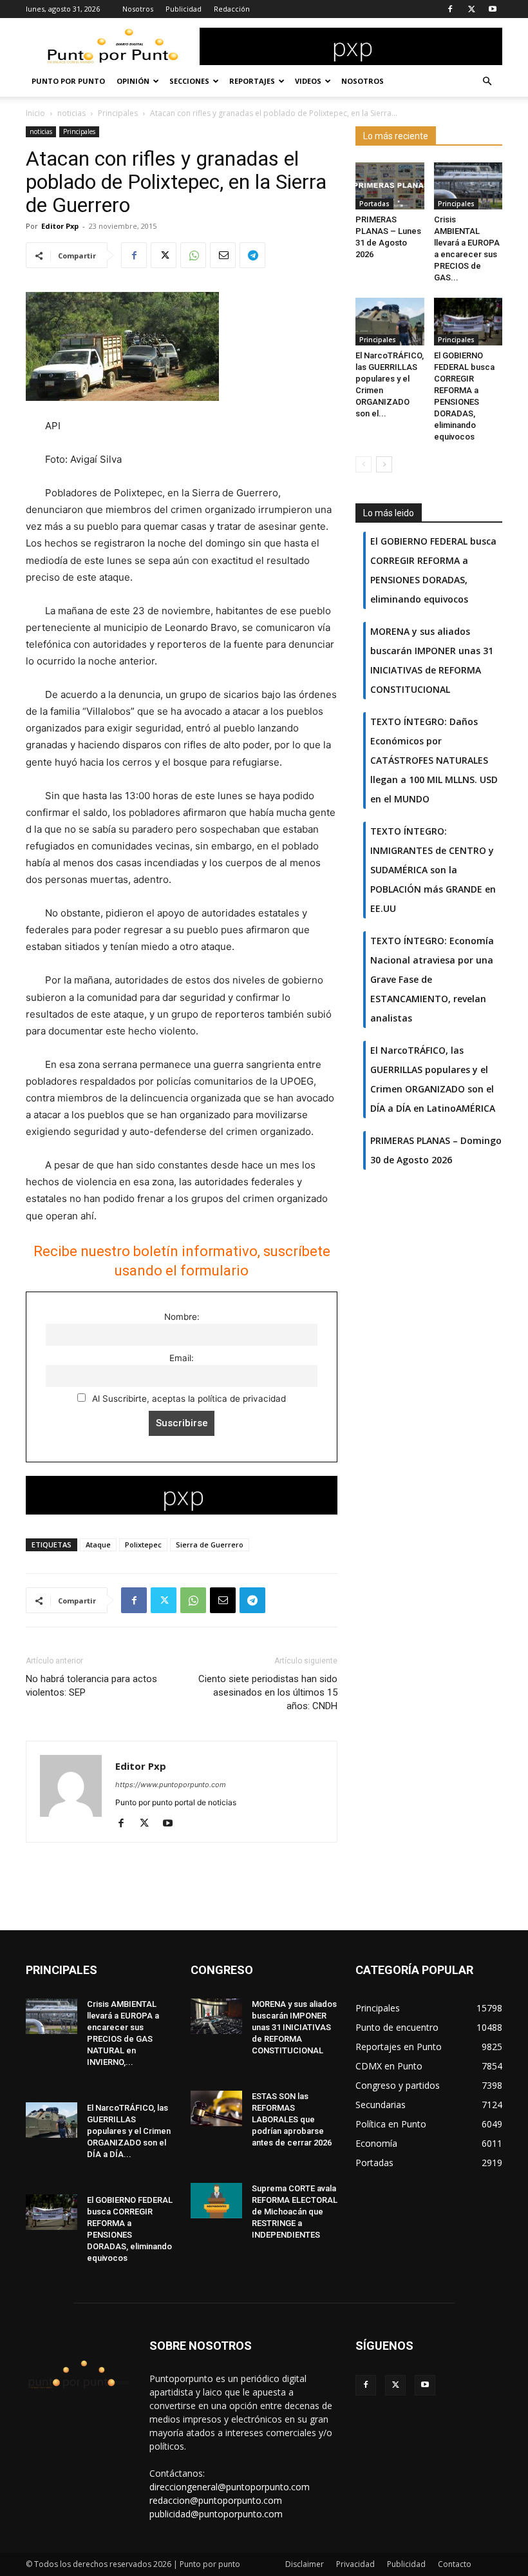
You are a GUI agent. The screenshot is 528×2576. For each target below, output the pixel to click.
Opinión (133, 81)
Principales (118, 113)
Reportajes (252, 81)
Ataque (98, 1545)
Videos (308, 81)
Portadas (374, 204)
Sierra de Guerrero (210, 1545)
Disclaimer (305, 2564)
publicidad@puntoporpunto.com (216, 2514)
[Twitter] (471, 9)
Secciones (189, 81)
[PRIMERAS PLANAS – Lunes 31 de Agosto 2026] (390, 186)
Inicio (35, 113)
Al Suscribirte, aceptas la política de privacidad (188, 1399)
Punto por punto (68, 81)
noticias (71, 113)
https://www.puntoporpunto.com (171, 1785)
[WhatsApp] (193, 255)
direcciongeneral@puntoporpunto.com (230, 2487)
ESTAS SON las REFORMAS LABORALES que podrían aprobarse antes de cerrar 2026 (292, 2119)
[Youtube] (493, 9)
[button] (487, 82)
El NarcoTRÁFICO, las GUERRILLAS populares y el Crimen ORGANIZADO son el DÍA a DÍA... (129, 2131)
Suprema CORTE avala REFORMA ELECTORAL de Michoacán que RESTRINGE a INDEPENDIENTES (295, 2212)
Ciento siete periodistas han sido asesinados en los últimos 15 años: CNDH (268, 1692)
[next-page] (384, 464)
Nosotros (138, 9)
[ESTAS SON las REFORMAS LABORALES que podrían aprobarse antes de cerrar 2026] (216, 2108)
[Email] (223, 255)
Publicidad (184, 9)
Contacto (455, 2564)
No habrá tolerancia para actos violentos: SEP (91, 1686)
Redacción (232, 9)
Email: (182, 1358)
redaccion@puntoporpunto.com (216, 2500)
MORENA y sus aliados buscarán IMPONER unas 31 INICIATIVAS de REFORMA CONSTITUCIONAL (294, 2027)
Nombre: (182, 1317)
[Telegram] (252, 255)
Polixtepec (143, 1545)
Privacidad (355, 2564)
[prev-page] (363, 464)
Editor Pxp (60, 226)
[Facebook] (450, 9)
